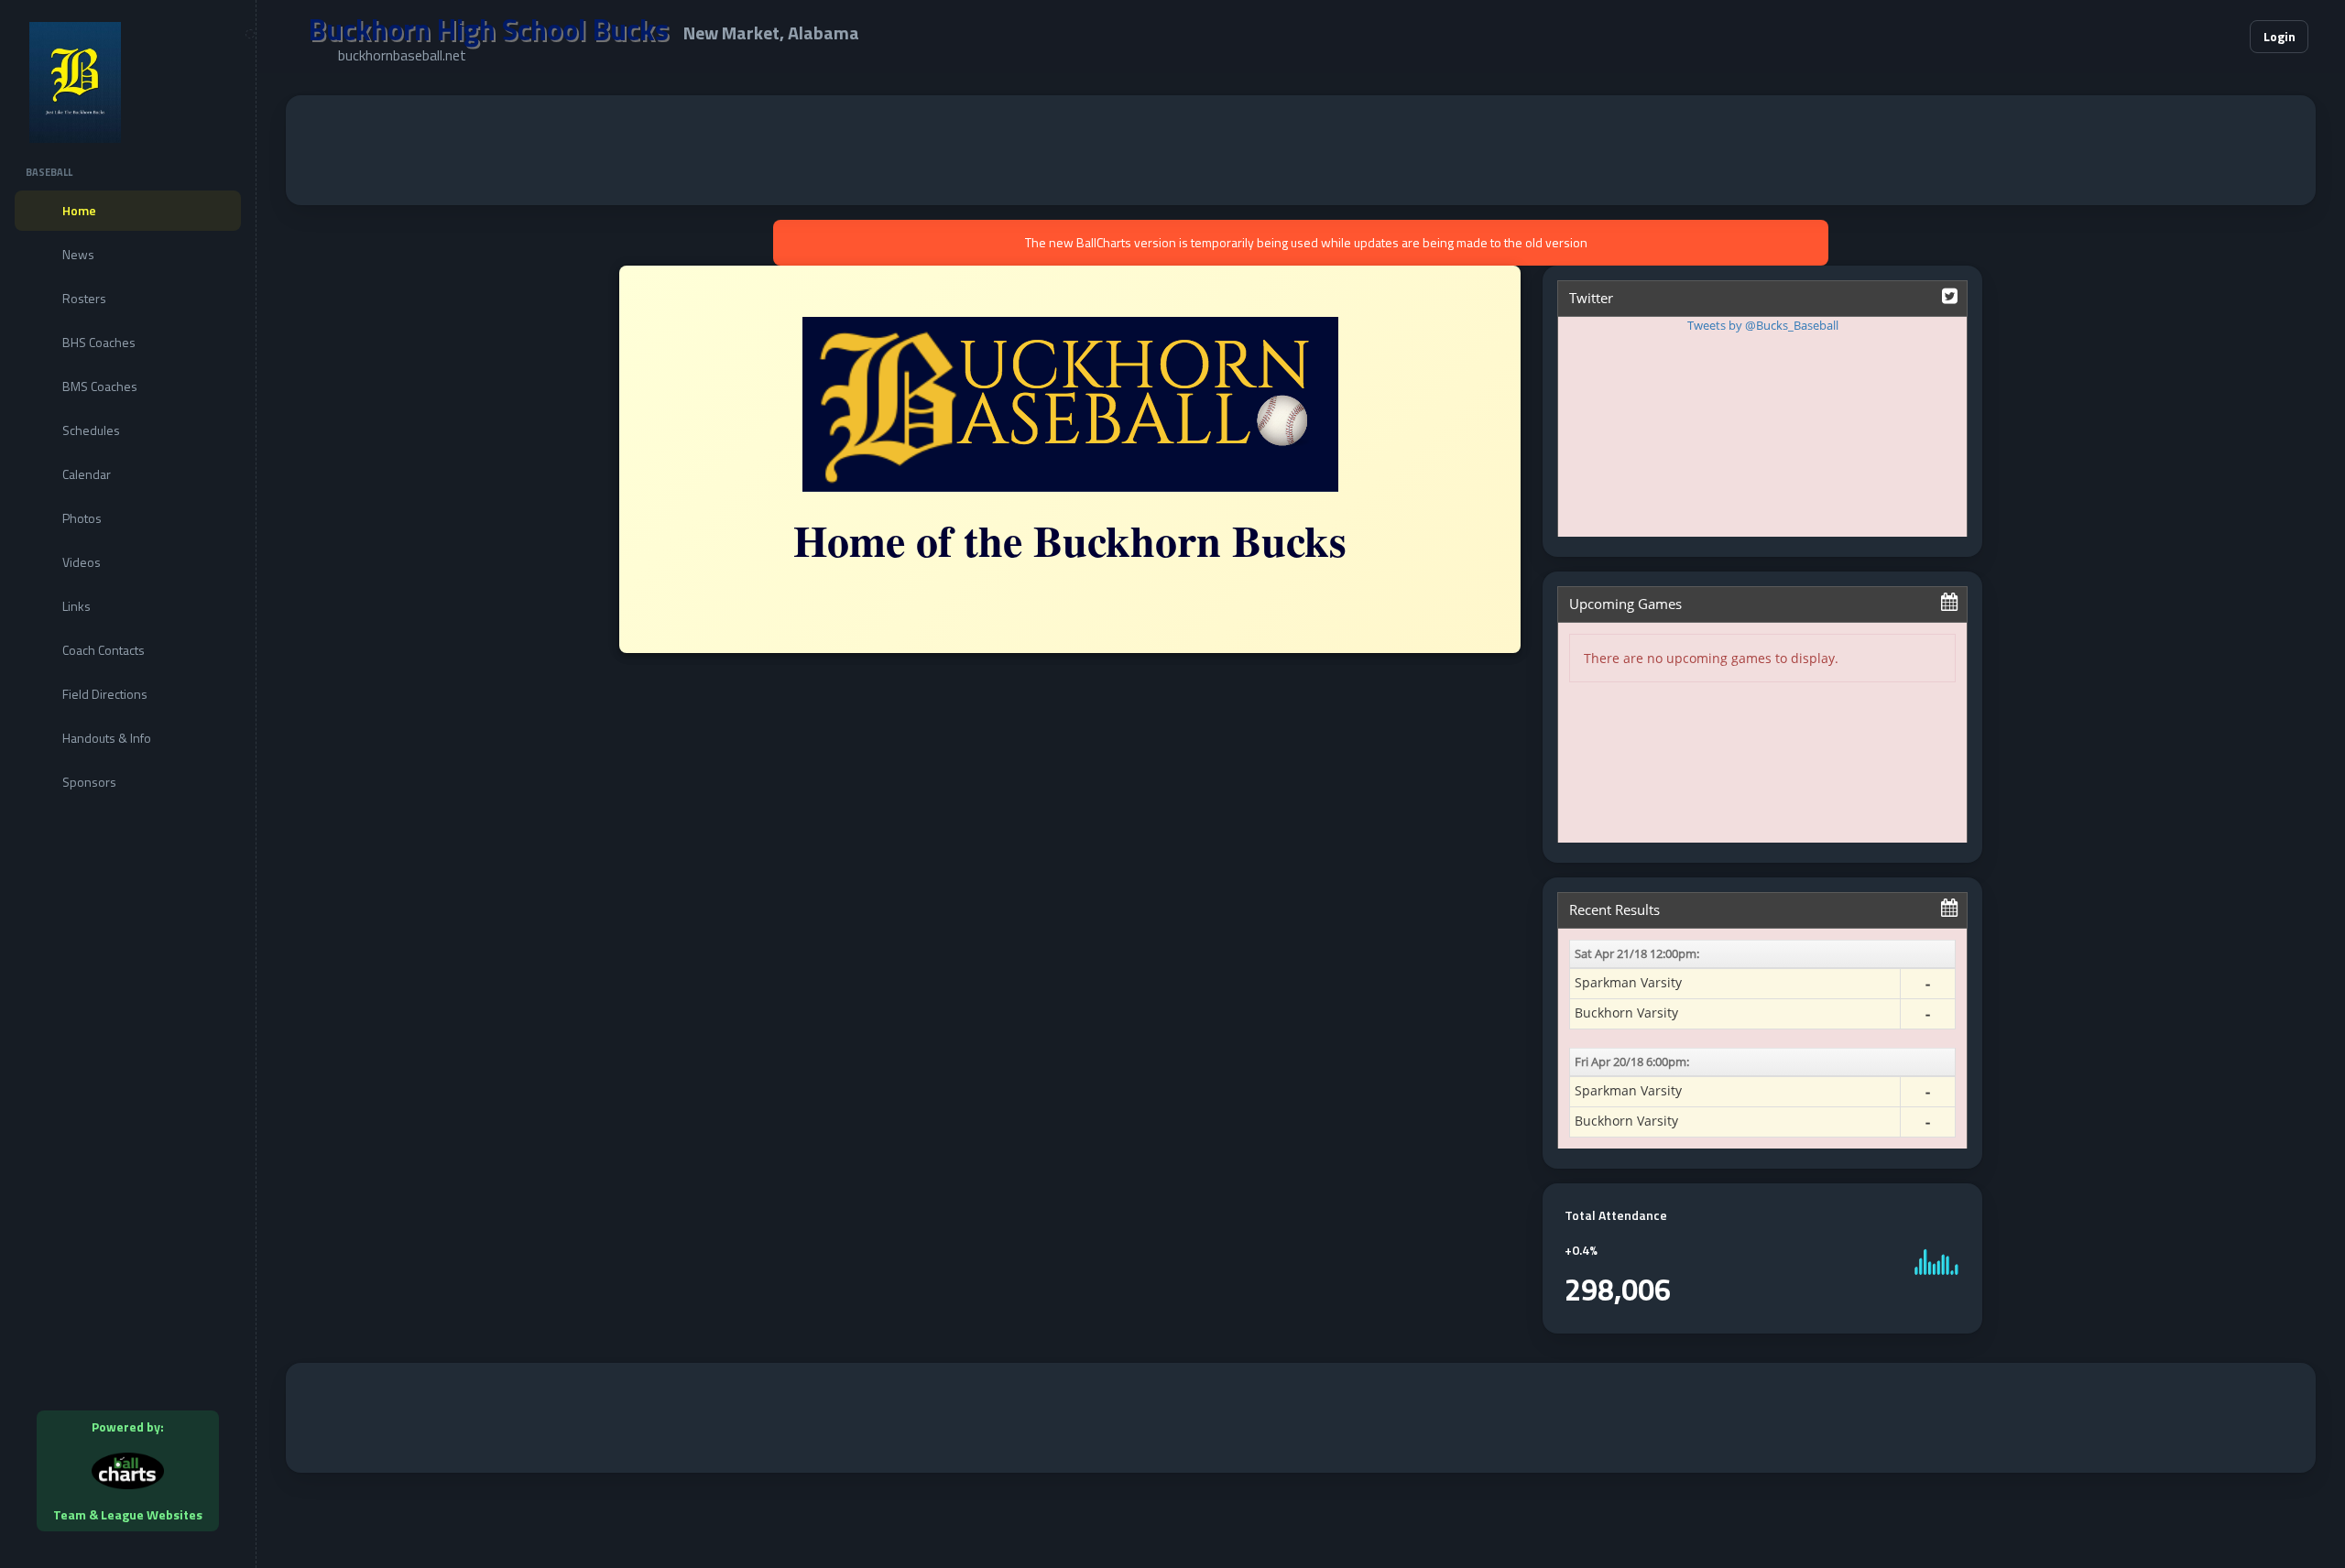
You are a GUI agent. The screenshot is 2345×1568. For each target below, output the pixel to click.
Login (2280, 36)
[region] (128, 784)
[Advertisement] (1301, 150)
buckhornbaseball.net (402, 55)
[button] (2180, 37)
